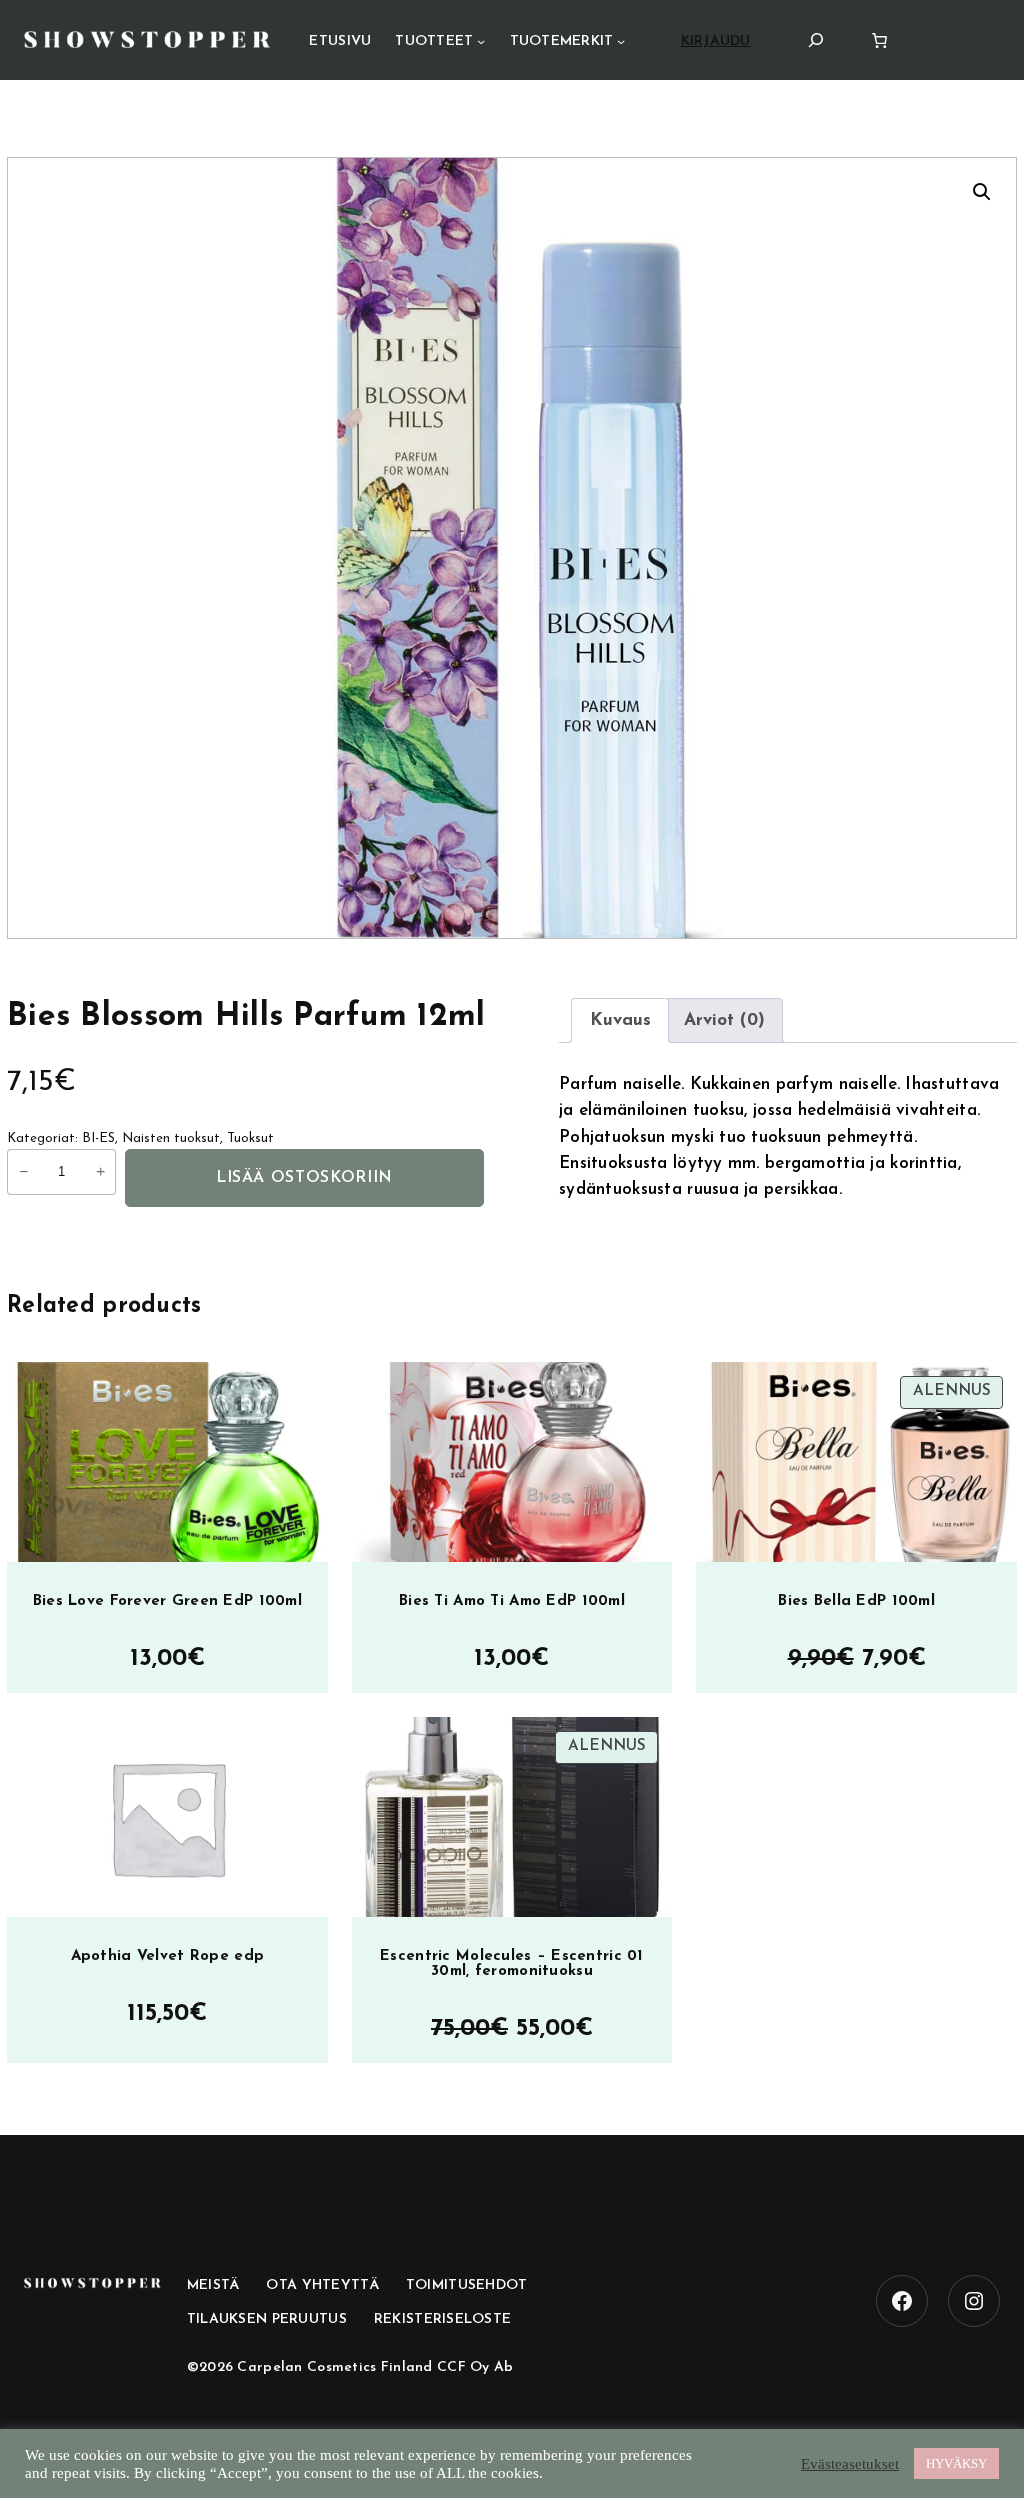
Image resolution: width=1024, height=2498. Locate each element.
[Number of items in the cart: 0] (879, 40)
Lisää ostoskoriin (304, 1178)
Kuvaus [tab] (620, 1020)
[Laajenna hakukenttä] (816, 39)
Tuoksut (250, 1138)
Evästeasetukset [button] (850, 2464)
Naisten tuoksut (171, 1138)
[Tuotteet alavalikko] (481, 41)
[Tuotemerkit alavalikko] (621, 41)
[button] (982, 192)
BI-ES (98, 1138)
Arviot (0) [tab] (724, 1020)
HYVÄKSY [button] (956, 2463)
